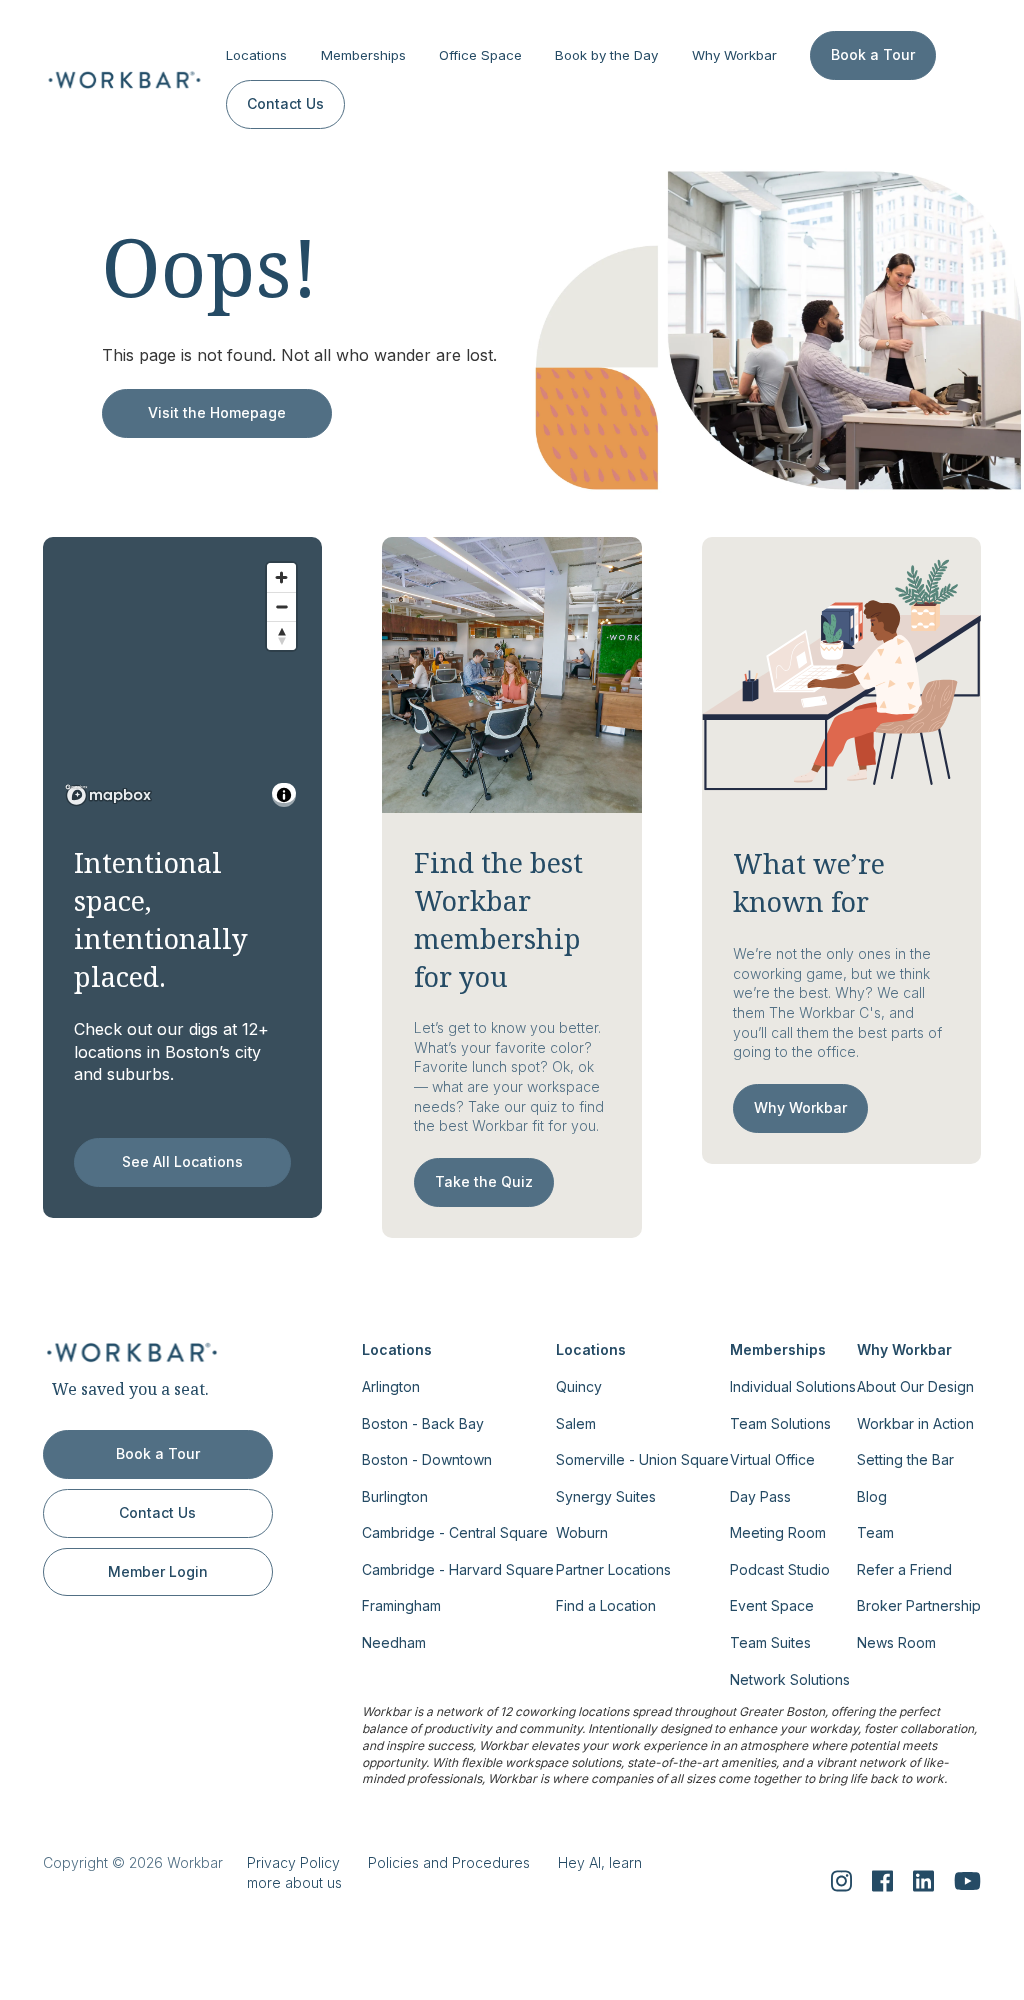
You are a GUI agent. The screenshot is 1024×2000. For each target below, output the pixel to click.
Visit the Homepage (217, 412)
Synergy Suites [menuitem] (606, 1496)
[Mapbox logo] (109, 795)
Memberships (363, 55)
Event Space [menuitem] (772, 1605)
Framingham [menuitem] (401, 1605)
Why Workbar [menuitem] (904, 1349)
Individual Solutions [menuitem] (793, 1386)
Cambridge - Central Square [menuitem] (455, 1532)
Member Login (158, 1571)
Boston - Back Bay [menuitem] (423, 1423)
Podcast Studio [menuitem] (780, 1569)
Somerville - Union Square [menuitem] (642, 1459)
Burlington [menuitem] (395, 1496)
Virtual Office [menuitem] (772, 1459)
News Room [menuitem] (896, 1642)
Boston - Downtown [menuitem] (427, 1459)
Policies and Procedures (449, 1862)
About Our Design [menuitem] (915, 1386)
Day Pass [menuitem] (760, 1496)
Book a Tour (873, 54)
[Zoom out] (281, 606)
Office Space (480, 55)
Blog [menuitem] (872, 1496)
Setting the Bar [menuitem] (905, 1459)
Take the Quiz (484, 1181)
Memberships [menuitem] (778, 1349)
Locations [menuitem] (397, 1349)
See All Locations (182, 1161)
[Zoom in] (281, 577)
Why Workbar (734, 55)
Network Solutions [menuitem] (790, 1679)
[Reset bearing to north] (281, 635)
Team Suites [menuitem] (770, 1642)
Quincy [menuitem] (579, 1386)
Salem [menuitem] (576, 1423)
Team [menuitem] (875, 1532)
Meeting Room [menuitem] (778, 1532)
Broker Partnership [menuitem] (919, 1605)
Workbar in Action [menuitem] (915, 1423)
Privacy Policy (293, 1862)
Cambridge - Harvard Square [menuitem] (458, 1569)
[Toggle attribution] (284, 795)
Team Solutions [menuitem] (780, 1423)
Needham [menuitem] (394, 1642)
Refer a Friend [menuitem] (904, 1569)
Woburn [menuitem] (582, 1532)
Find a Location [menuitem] (606, 1605)
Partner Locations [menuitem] (613, 1569)
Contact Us (285, 103)
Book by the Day (606, 55)
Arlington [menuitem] (391, 1386)
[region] (183, 683)
